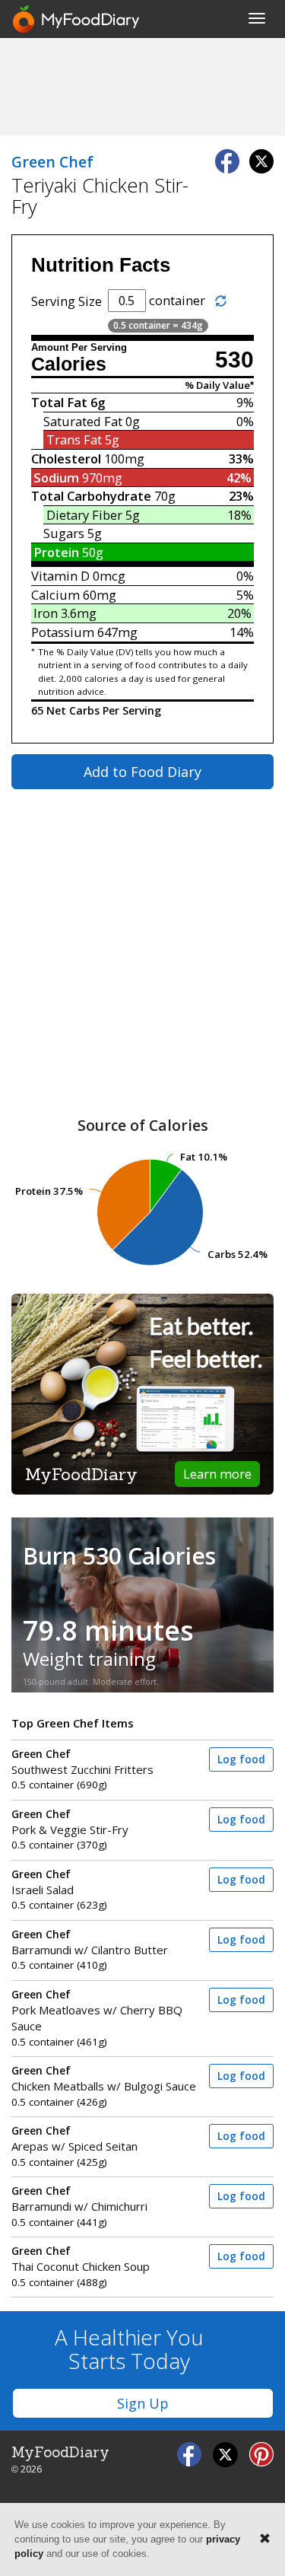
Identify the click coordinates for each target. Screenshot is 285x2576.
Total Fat (59, 402)
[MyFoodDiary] (77, 19)
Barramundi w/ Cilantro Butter (90, 1942)
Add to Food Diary (142, 772)
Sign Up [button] (143, 2403)
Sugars (64, 533)
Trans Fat (74, 439)
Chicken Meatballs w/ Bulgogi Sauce (104, 2079)
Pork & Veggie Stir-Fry (70, 1822)
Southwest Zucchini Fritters (82, 1762)
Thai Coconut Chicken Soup (81, 2259)
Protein (56, 552)
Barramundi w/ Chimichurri (79, 2199)
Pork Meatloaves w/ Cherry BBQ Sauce (97, 2011)
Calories (69, 364)
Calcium (55, 595)
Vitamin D (60, 576)
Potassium (63, 632)
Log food (241, 1759)
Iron (46, 613)
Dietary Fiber (84, 515)
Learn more (217, 1474)
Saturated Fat (83, 421)
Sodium (56, 478)
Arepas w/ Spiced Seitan (74, 2139)
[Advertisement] (143, 86)
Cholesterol (66, 459)
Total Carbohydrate (91, 496)
